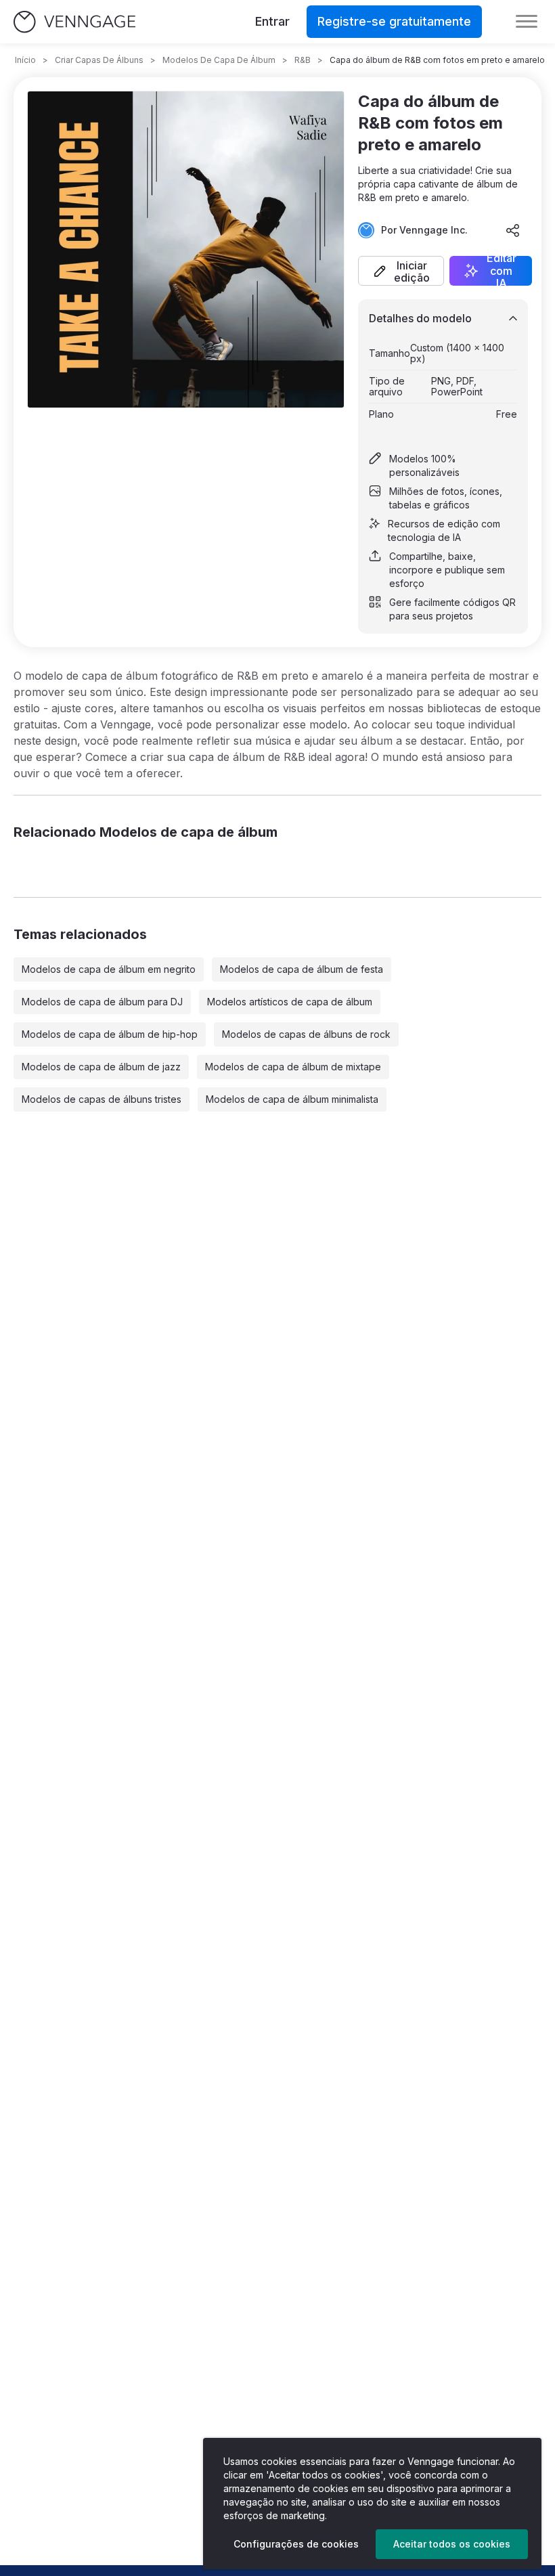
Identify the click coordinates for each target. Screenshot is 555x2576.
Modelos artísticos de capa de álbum (290, 1002)
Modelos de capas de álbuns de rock (306, 1034)
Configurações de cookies (296, 2544)
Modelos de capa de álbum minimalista (292, 1099)
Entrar (272, 21)
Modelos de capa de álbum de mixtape (293, 1067)
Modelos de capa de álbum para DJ (102, 1002)
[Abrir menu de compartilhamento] (513, 230)
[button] (401, 271)
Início (25, 60)
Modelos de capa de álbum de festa (302, 969)
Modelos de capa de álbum (219, 60)
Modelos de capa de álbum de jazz (101, 1067)
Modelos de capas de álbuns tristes (102, 1099)
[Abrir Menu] (527, 22)
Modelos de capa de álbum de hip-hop (110, 1034)
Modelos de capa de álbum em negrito (109, 969)
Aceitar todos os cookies (452, 2544)
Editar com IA (502, 271)
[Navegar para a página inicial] (74, 22)
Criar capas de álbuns (99, 60)
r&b (303, 60)
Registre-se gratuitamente (394, 21)
